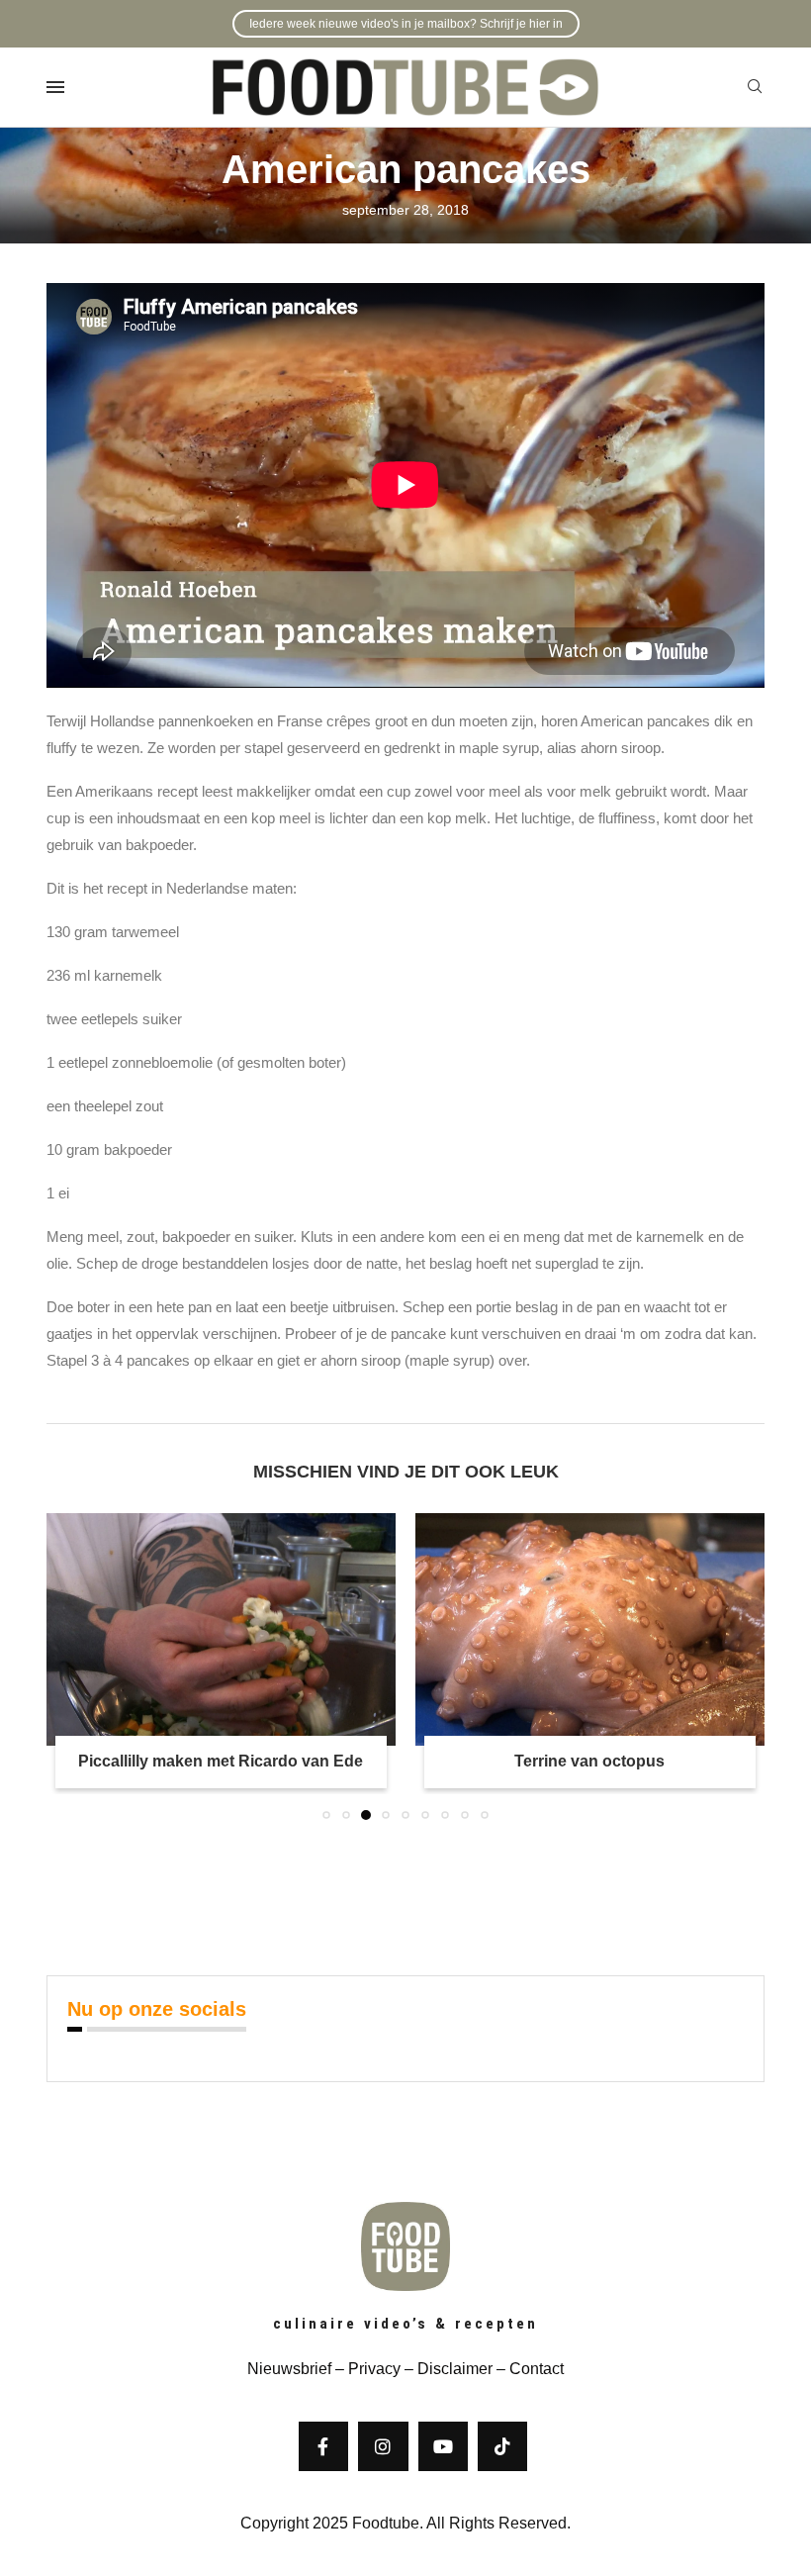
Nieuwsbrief (289, 2369)
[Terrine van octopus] (590, 1629)
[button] (73, 1666)
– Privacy (366, 2369)
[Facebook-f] (323, 2446)
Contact (537, 2369)
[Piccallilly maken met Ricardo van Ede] (221, 1629)
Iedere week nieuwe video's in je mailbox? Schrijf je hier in (406, 24)
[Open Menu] (55, 87)
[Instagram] (383, 2446)
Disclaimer (455, 2369)
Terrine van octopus (589, 1761)
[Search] (755, 87)
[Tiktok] (502, 2446)
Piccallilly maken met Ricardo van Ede (221, 1761)
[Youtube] (443, 2446)
